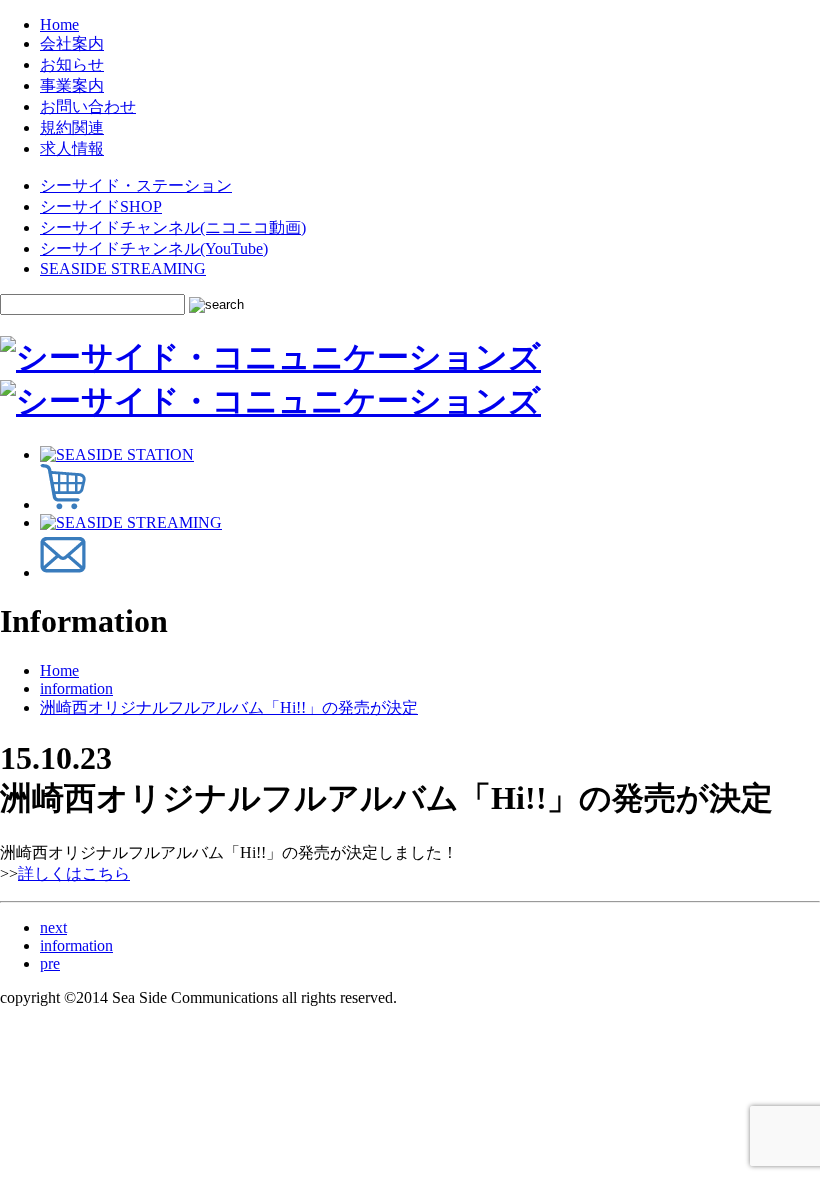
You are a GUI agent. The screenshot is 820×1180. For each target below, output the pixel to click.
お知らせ (72, 64)
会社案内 (72, 43)
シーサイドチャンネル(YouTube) (154, 248)
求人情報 (72, 148)
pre (50, 963)
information (76, 688)
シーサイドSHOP (101, 206)
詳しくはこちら (74, 873)
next (53, 927)
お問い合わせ (88, 106)
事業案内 (72, 85)
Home (59, 24)
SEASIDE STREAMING (123, 268)
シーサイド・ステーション (136, 185)
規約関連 (72, 127)
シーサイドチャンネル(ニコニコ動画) (173, 227)
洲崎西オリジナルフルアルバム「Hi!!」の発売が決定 (229, 707)
